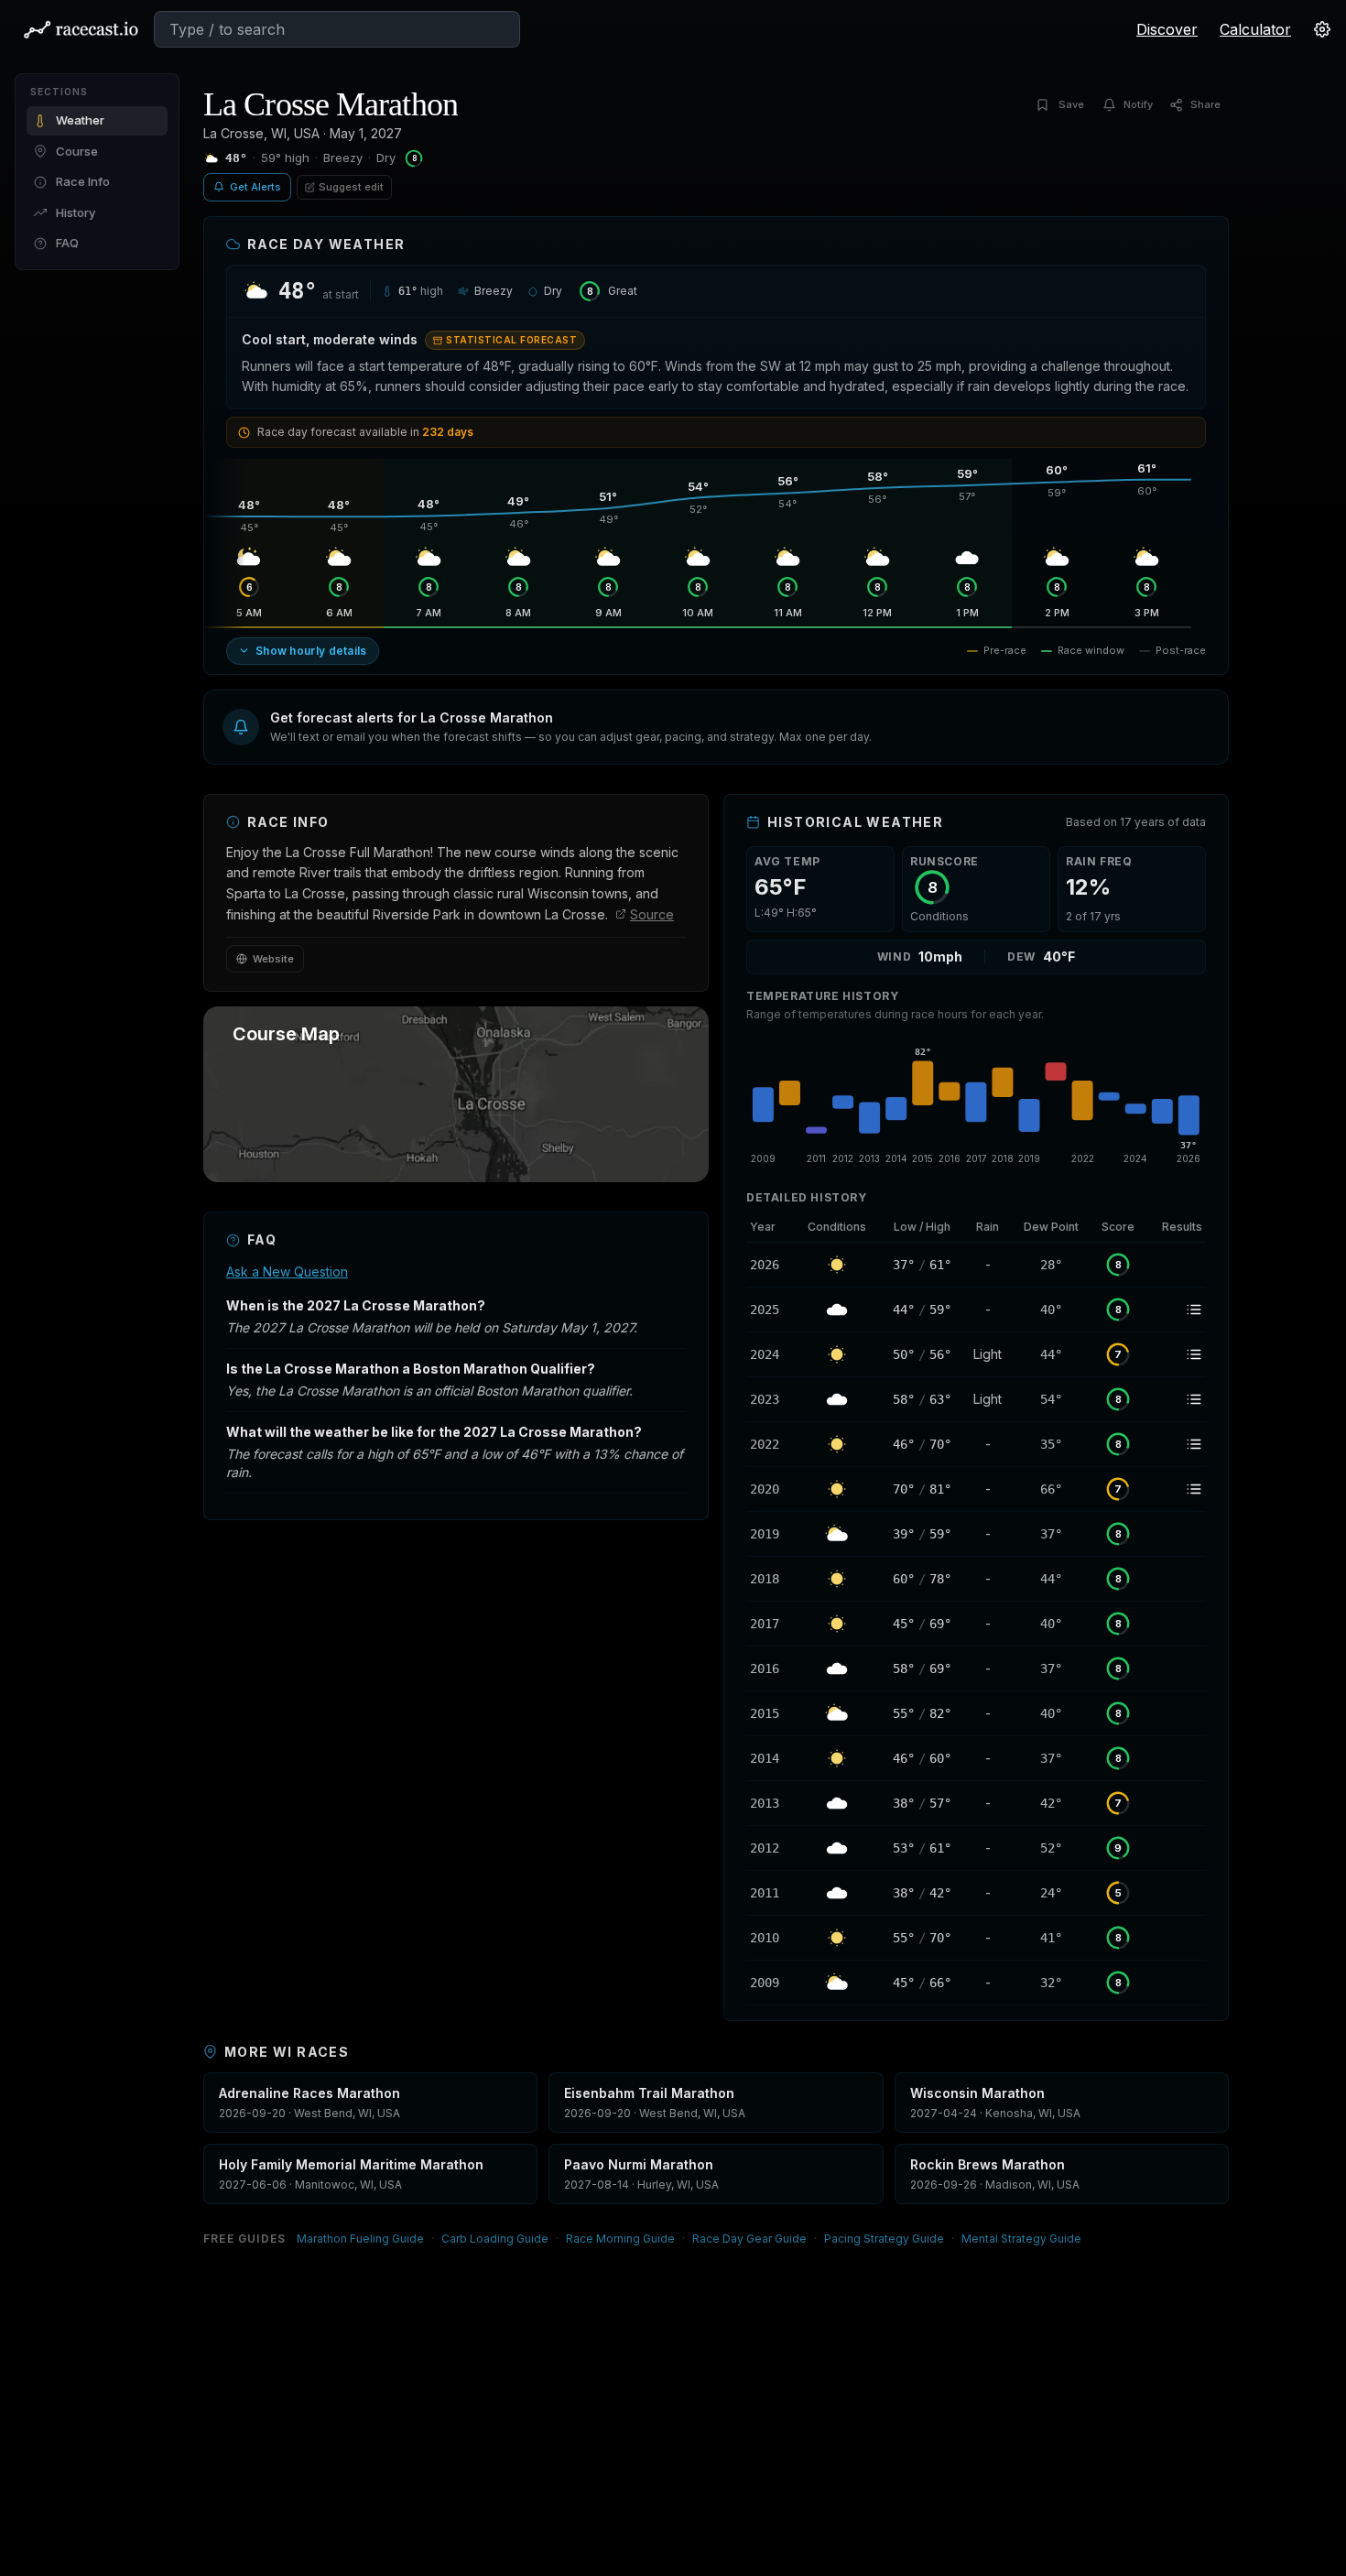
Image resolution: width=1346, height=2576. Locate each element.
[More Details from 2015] (770, 1713)
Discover (1167, 29)
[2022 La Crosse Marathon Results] (1176, 1444)
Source (652, 914)
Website (273, 959)
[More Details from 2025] (770, 1310)
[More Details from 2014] (770, 1758)
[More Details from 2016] (770, 1668)
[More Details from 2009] (770, 1983)
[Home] (81, 29)
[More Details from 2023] (770, 1399)
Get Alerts (255, 187)
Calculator (1255, 29)
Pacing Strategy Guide (884, 2239)
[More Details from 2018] (770, 1579)
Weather (80, 120)
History (76, 212)
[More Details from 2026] (770, 1265)
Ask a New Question (287, 1272)
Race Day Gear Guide (749, 2239)
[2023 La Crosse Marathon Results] (1176, 1399)
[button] (716, 727)
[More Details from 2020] (770, 1489)
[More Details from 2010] (770, 1938)
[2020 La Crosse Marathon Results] (1176, 1489)
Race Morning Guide (620, 2239)
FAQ (67, 243)
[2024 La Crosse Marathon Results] (1176, 1354)
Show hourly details (311, 651)
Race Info (83, 181)
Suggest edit (351, 187)
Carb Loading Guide (495, 2239)
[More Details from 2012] (770, 1848)
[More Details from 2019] (770, 1534)
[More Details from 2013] (770, 1803)
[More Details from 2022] (770, 1444)
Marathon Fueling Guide (360, 2239)
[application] (976, 1103)
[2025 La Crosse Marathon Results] (1176, 1310)
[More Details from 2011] (770, 1893)
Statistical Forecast (511, 340)
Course (77, 151)
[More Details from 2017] (770, 1624)
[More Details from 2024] (770, 1354)
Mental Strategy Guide (1021, 2239)
